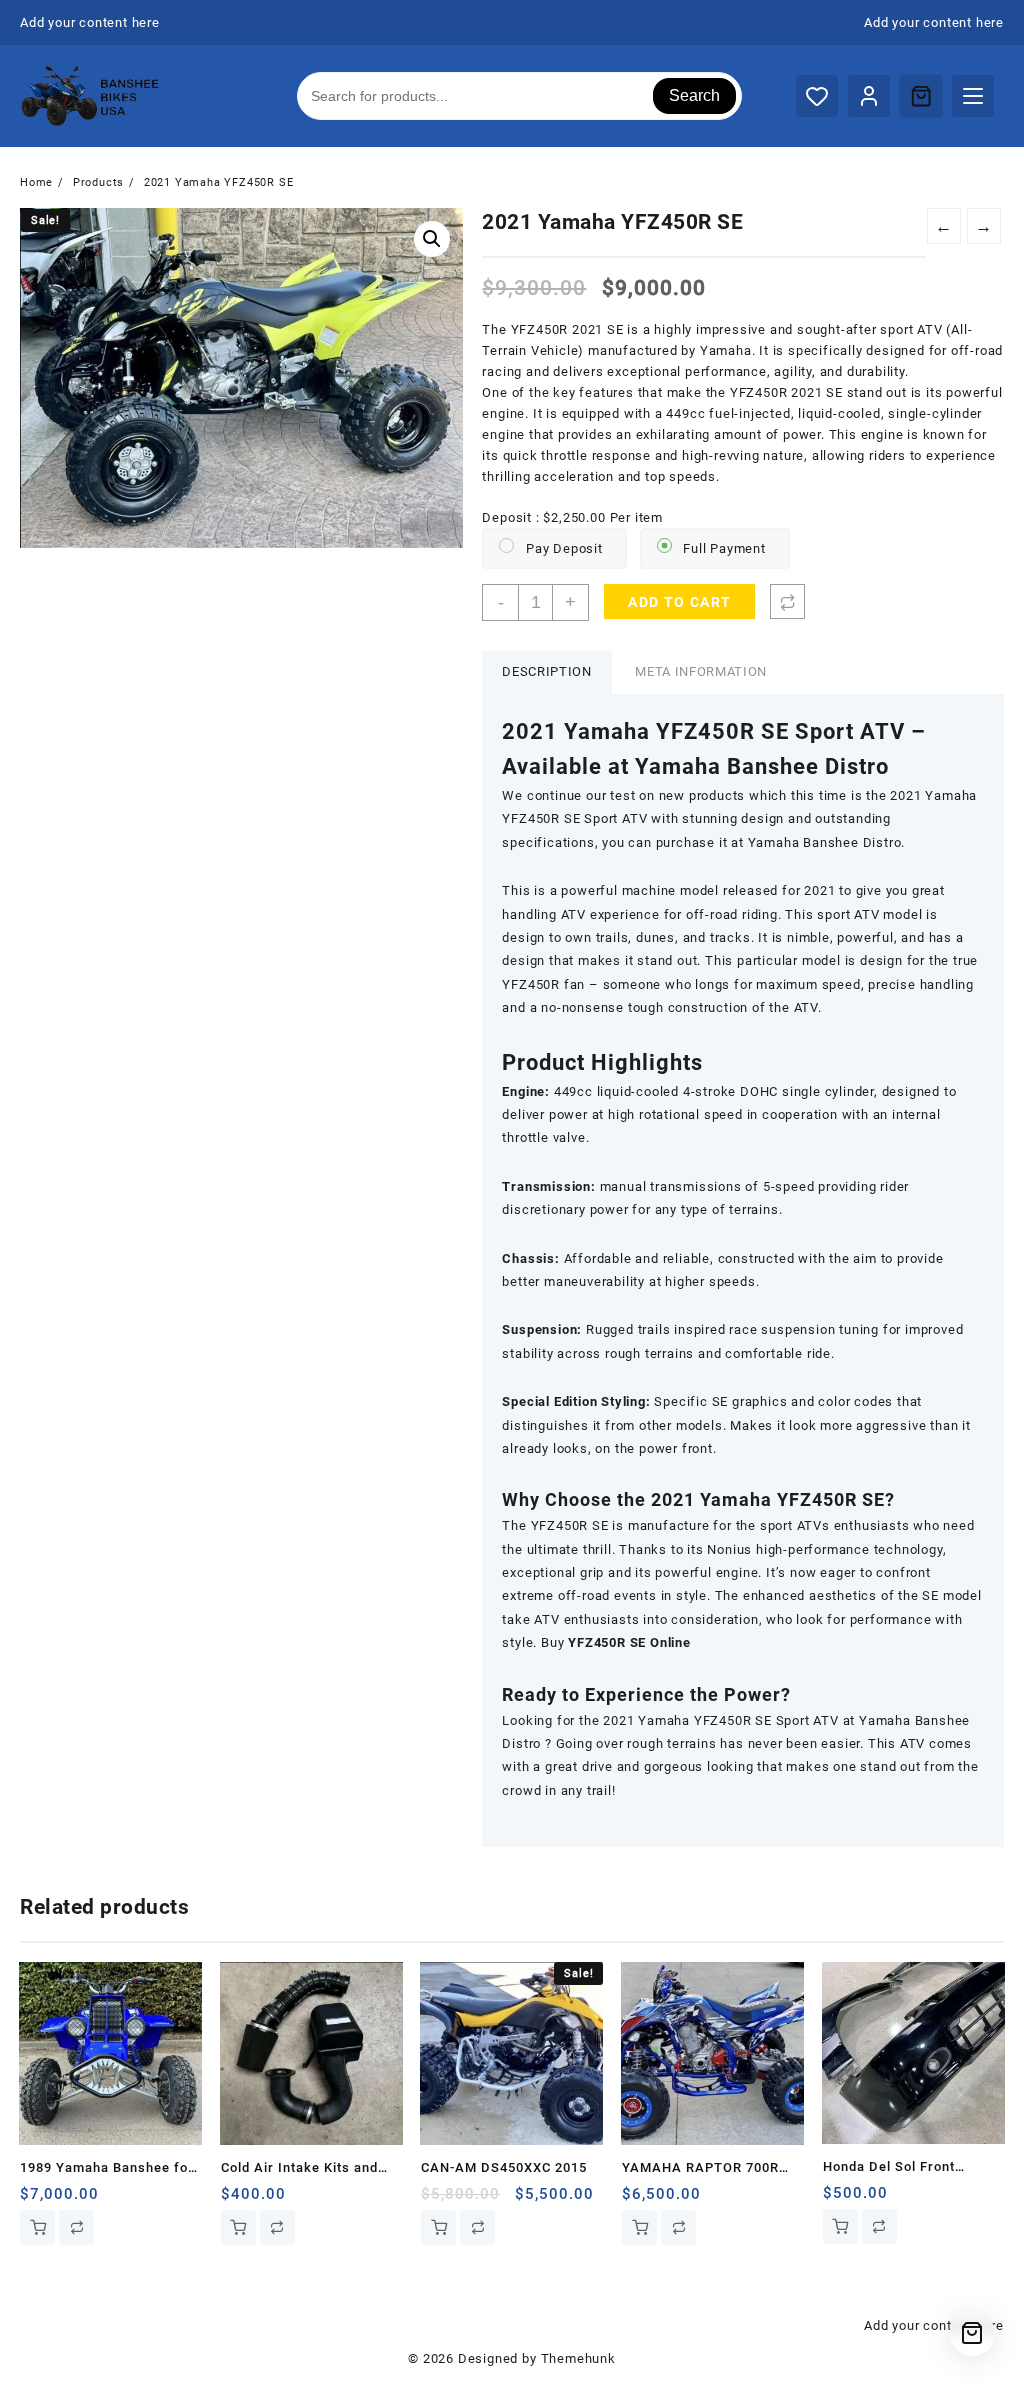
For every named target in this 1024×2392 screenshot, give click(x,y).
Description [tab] (546, 671)
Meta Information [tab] (700, 671)
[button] (432, 239)
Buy (616, 1642)
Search (694, 95)
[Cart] (921, 96)
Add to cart (679, 602)
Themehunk (578, 2358)
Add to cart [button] (37, 2227)
